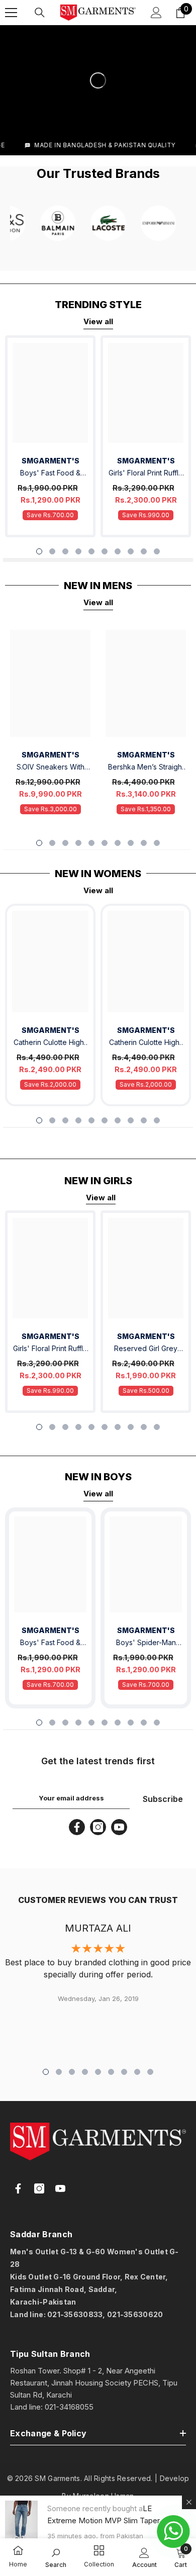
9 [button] (144, 551)
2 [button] (52, 551)
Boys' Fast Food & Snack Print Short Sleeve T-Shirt (50, 474)
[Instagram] (98, 1827)
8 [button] (131, 551)
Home (18, 2564)
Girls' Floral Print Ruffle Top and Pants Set (146, 474)
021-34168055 (69, 2407)
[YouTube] (119, 1827)
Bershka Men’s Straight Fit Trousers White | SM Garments (146, 768)
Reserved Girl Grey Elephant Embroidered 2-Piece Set (146, 1349)
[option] (50, 437)
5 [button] (91, 551)
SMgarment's (51, 1030)
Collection (99, 2564)
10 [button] (157, 551)
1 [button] (39, 551)
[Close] (189, 2502)
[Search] (40, 13)
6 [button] (105, 551)
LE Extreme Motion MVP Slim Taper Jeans (104, 2520)
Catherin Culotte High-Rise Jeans (50, 1043)
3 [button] (65, 551)
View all (98, 321)
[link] (18, 2551)
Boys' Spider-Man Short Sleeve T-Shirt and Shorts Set (146, 1643)
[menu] (11, 13)
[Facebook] (77, 1827)
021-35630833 (75, 2314)
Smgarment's (51, 461)
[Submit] (158, 2336)
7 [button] (118, 551)
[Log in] (156, 13)
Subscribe (163, 1799)
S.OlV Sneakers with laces (51, 768)
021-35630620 (135, 2314)
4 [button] (78, 551)
